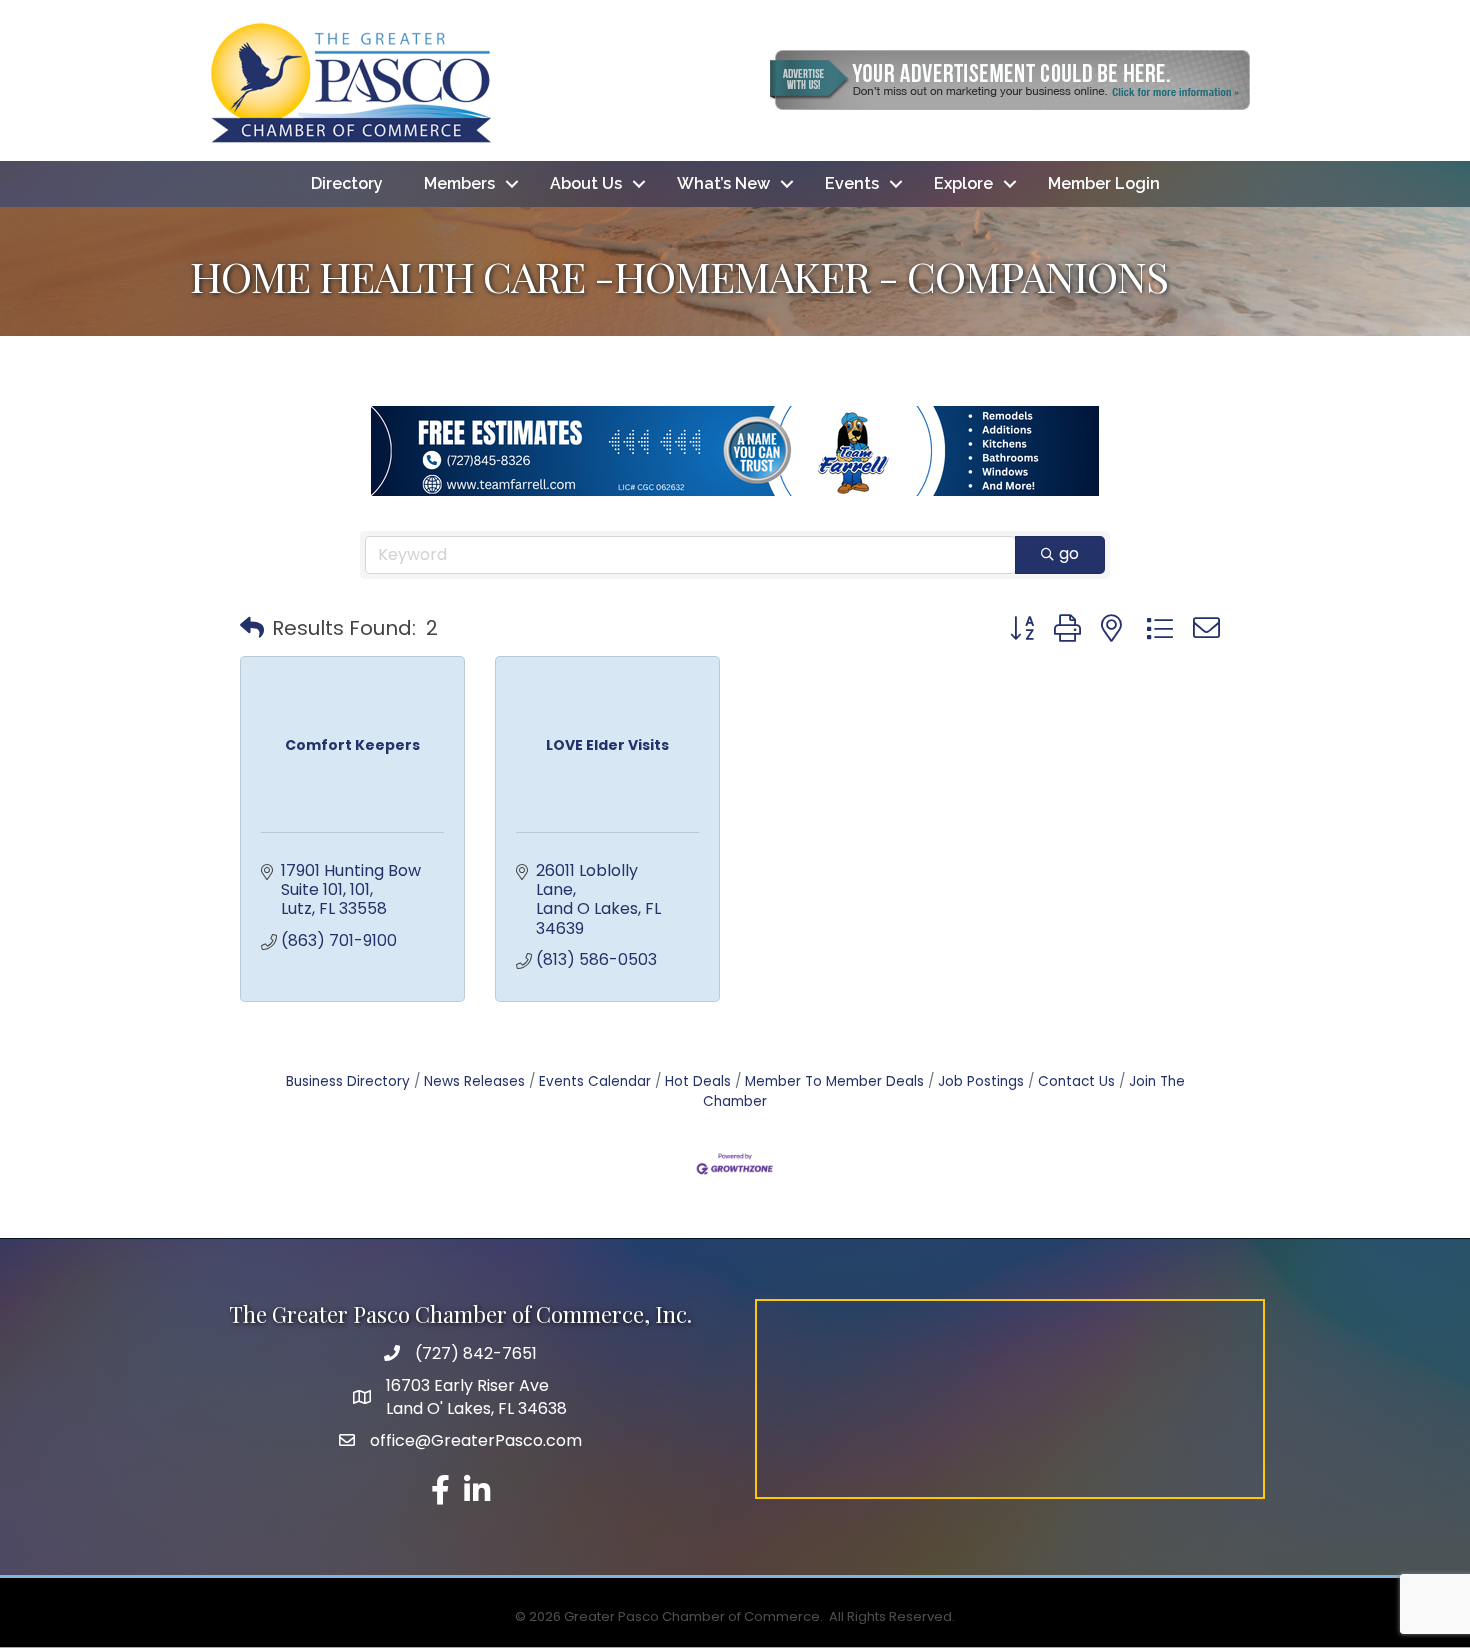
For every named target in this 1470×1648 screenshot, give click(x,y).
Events (852, 183)
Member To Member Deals (834, 1081)
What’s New (723, 183)
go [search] (1069, 553)
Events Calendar (595, 1081)
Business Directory (348, 1081)
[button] (252, 628)
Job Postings (981, 1081)
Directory (347, 183)
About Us (586, 183)
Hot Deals (698, 1081)
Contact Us (1076, 1081)
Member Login (1104, 183)
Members (459, 183)
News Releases (474, 1081)
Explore (963, 183)
